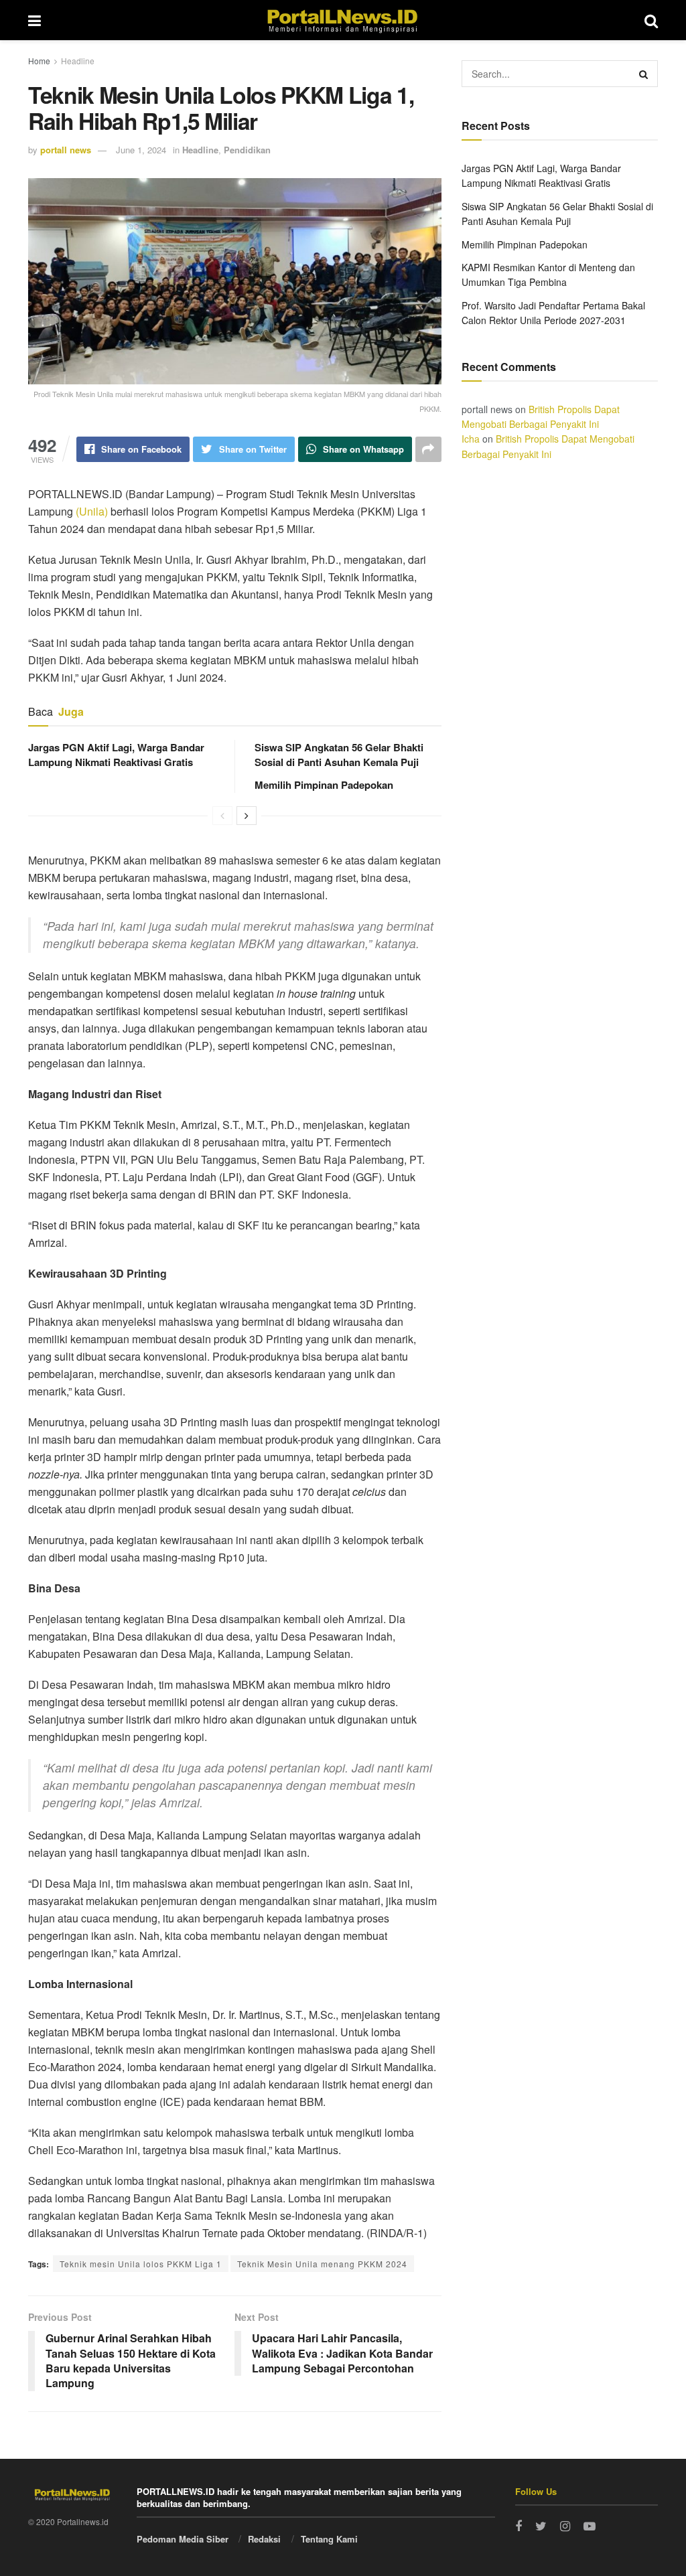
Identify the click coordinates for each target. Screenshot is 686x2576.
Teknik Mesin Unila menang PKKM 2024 (322, 2264)
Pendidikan (247, 150)
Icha (471, 439)
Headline (78, 61)
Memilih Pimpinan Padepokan (324, 785)
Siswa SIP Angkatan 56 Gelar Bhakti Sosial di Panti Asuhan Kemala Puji (339, 755)
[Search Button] (644, 74)
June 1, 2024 (141, 150)
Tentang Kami (329, 2539)
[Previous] (222, 816)
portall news (66, 150)
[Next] (247, 816)
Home (39, 61)
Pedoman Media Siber (183, 2539)
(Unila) (92, 511)
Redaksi (264, 2539)
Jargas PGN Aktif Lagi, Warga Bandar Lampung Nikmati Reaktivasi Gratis (116, 755)
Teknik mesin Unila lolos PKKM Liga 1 (141, 2264)
